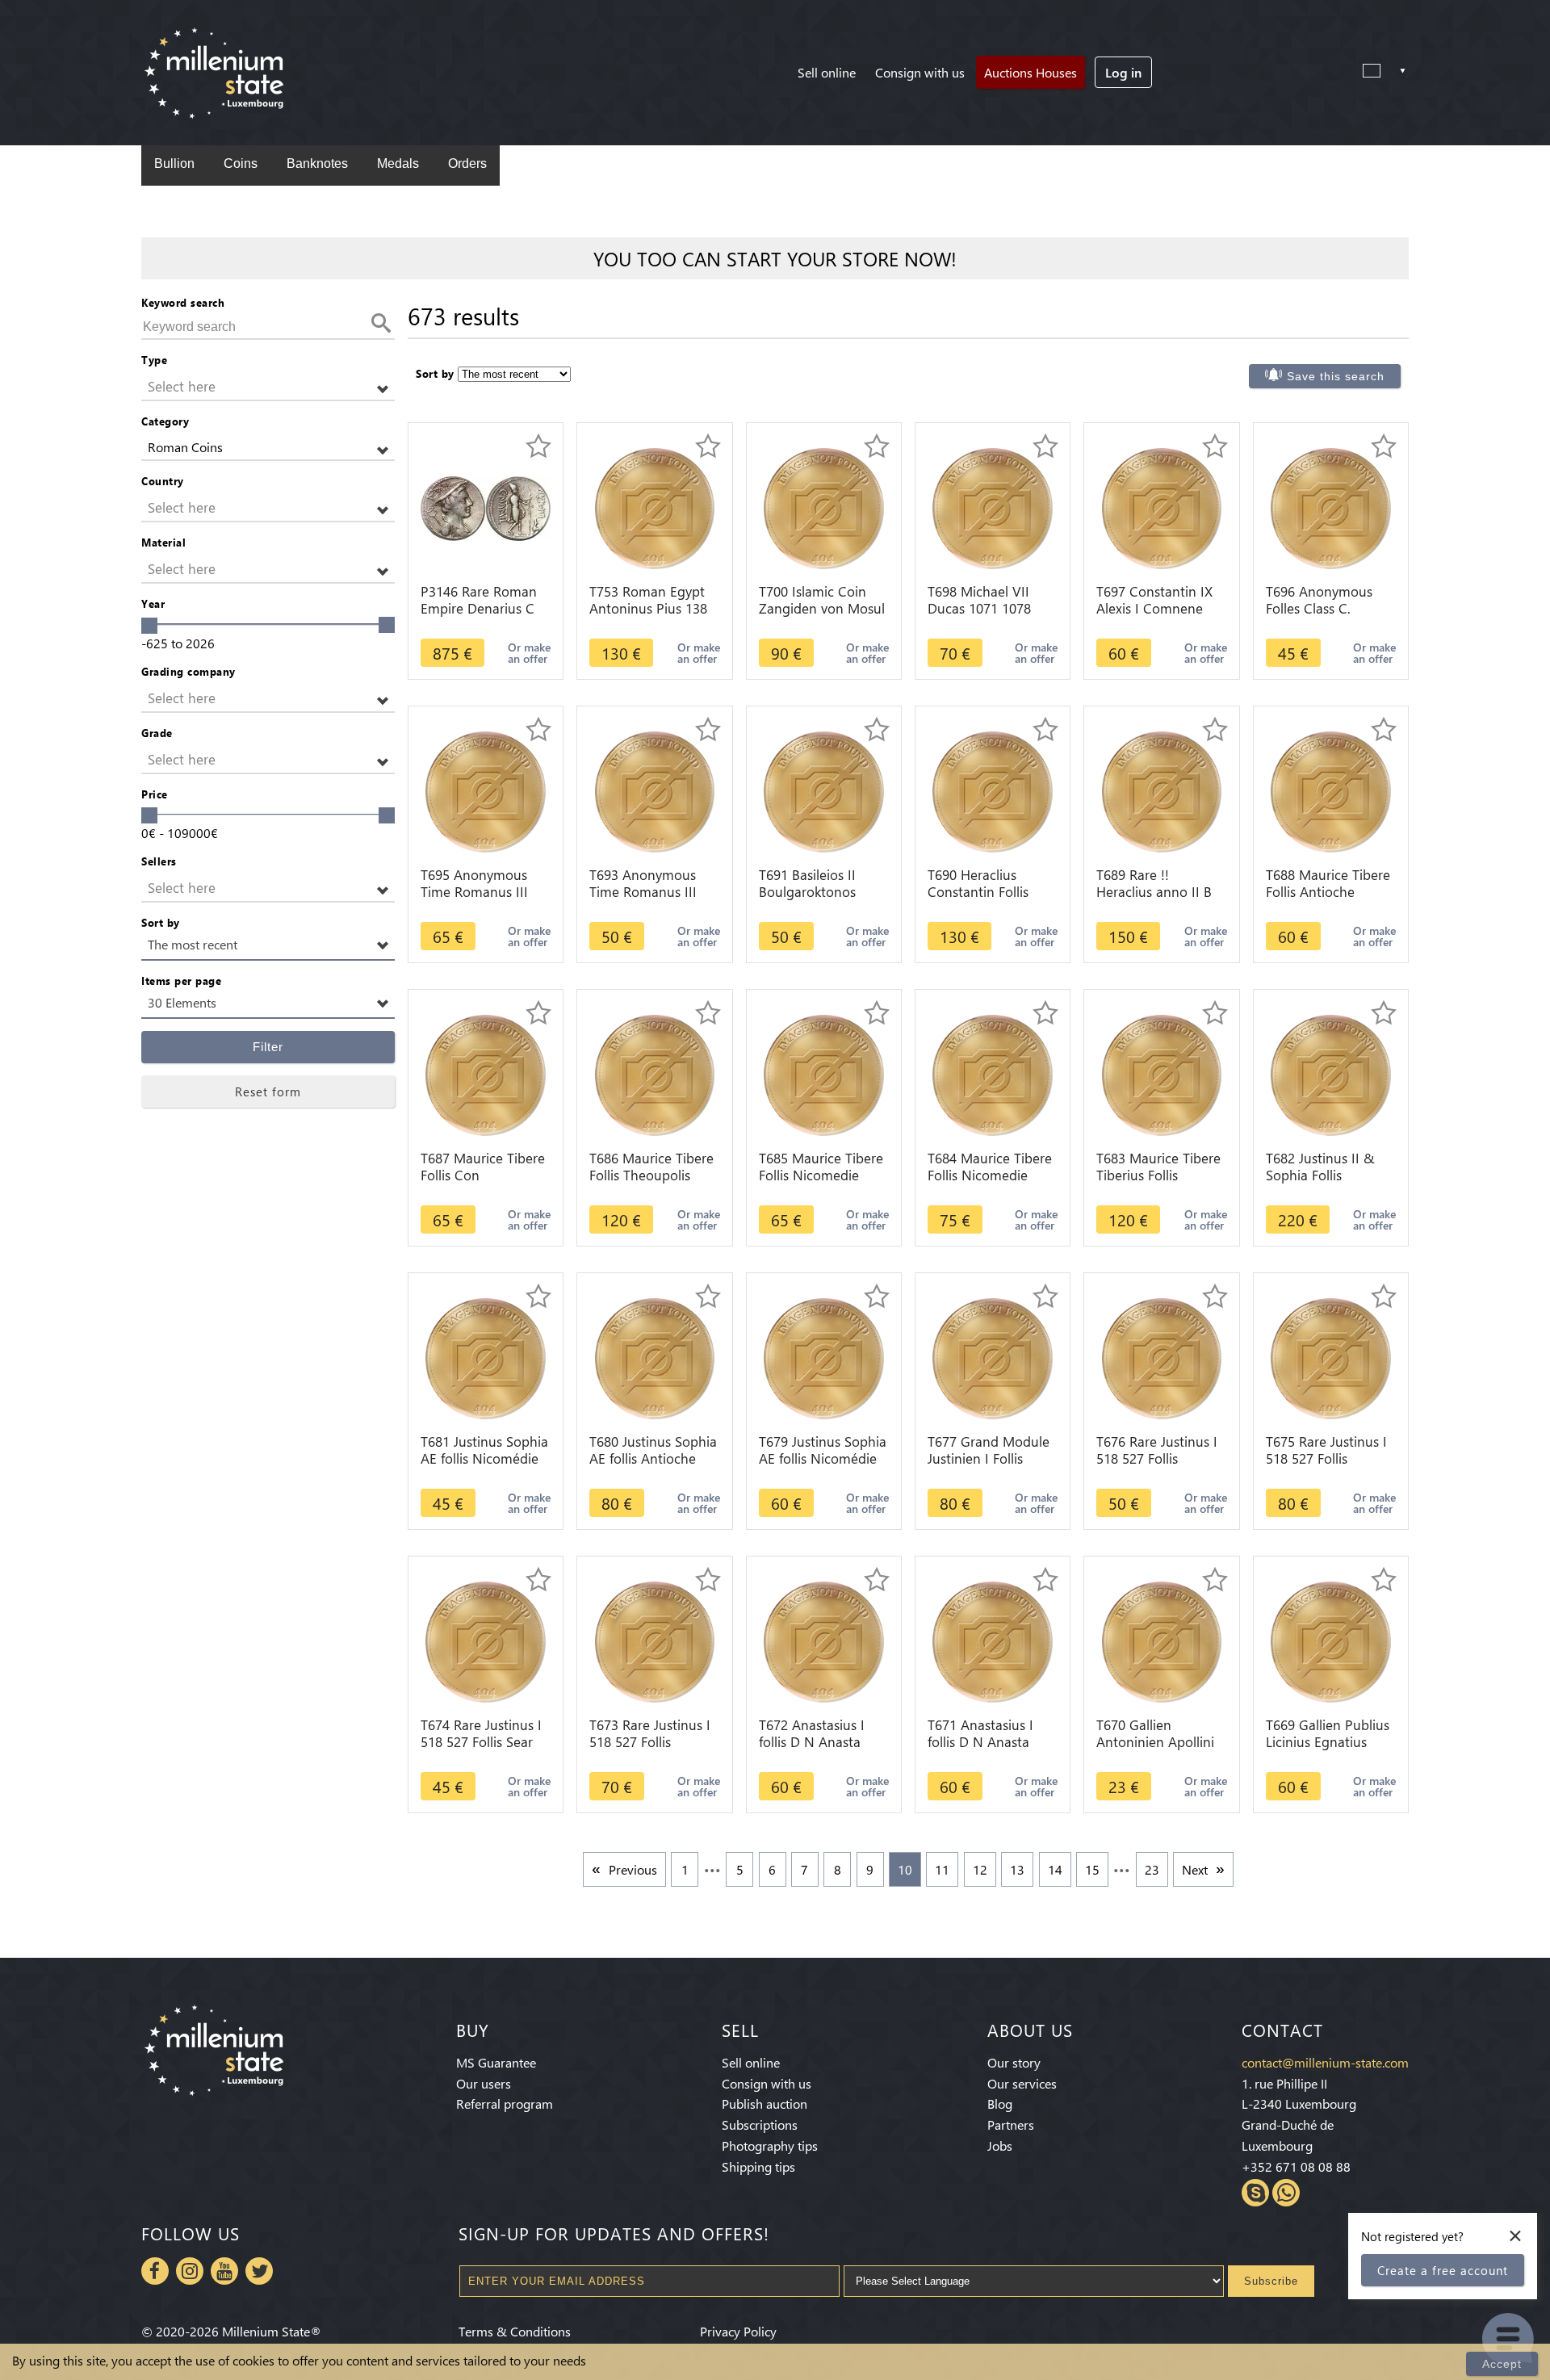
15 (1092, 1869)
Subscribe (1271, 2281)
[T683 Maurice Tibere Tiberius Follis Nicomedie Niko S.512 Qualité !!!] (1162, 1073)
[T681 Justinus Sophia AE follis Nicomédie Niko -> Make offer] (486, 1357)
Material (163, 542)
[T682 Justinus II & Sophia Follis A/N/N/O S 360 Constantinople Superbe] (1331, 1073)
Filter (268, 1047)
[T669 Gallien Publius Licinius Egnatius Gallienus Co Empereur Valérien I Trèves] (1331, 1640)
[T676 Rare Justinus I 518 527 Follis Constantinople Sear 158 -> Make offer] (1162, 1357)
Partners (1011, 2124)
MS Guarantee (496, 2062)
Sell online (827, 72)
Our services (1022, 2083)
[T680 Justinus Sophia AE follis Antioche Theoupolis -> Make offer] (655, 1357)
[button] (268, 387)
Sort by (161, 922)
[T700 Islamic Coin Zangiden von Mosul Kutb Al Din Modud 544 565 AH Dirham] (824, 507)
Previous (633, 1869)
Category (165, 421)
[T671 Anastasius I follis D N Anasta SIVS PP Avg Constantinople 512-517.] (993, 1640)
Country (163, 481)
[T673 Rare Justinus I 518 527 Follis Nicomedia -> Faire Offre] (655, 1640)
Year (153, 603)
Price (155, 794)
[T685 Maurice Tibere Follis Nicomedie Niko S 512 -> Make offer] (824, 1073)
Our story (1014, 2062)
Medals (398, 163)
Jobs (1000, 2145)
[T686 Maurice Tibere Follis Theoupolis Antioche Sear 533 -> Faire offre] (655, 1073)
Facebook (155, 2271)
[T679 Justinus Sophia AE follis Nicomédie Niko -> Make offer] (824, 1357)
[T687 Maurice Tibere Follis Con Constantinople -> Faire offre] (486, 1073)
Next (1195, 1869)
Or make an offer (529, 653)
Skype (1255, 2193)
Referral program (505, 2103)
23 (1152, 1869)
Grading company (189, 671)
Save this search (1336, 376)
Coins (241, 163)
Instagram (190, 2271)
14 (1055, 1869)
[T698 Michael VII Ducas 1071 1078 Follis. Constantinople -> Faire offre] (993, 507)
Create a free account (1443, 2270)
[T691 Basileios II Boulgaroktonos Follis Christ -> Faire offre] (824, 790)
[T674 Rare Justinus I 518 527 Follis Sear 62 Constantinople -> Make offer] (486, 1640)
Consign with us (920, 72)
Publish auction (765, 2103)
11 (942, 1869)
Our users (484, 2083)
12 (980, 1869)
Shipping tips (758, 2166)
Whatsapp (1286, 2193)
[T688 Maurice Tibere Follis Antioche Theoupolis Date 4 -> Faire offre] (1331, 790)
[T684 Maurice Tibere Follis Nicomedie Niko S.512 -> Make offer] (993, 1073)
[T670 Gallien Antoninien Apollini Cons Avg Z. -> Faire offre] (1162, 1640)
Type (154, 360)
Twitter (259, 2271)
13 (1017, 1869)
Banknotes (317, 163)
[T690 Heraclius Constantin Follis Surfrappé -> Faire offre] (993, 790)
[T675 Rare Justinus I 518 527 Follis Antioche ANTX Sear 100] (1331, 1357)
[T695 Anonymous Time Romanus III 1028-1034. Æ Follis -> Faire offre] (486, 790)
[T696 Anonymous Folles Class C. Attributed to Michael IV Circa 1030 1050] (1331, 507)
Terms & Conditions (515, 2331)
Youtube (224, 2271)
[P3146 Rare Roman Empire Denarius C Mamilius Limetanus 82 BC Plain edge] (486, 507)
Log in (1123, 72)
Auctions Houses (1031, 72)
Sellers (159, 861)
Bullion (174, 163)
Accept (1502, 2364)
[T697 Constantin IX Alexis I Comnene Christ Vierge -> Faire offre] (1162, 507)
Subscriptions (760, 2124)
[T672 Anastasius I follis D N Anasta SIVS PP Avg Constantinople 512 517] (824, 1640)
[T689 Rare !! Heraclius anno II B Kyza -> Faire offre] (1162, 790)
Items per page (181, 980)
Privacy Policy (738, 2331)
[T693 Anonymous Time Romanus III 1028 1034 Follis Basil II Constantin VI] (655, 790)
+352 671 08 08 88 (1296, 2166)
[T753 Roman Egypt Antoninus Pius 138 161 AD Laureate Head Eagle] (655, 507)
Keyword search (183, 302)
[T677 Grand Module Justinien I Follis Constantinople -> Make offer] (993, 1357)
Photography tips (770, 2145)
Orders (467, 163)
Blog (1000, 2103)
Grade (157, 733)
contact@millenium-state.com (1325, 2062)
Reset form (268, 1092)
